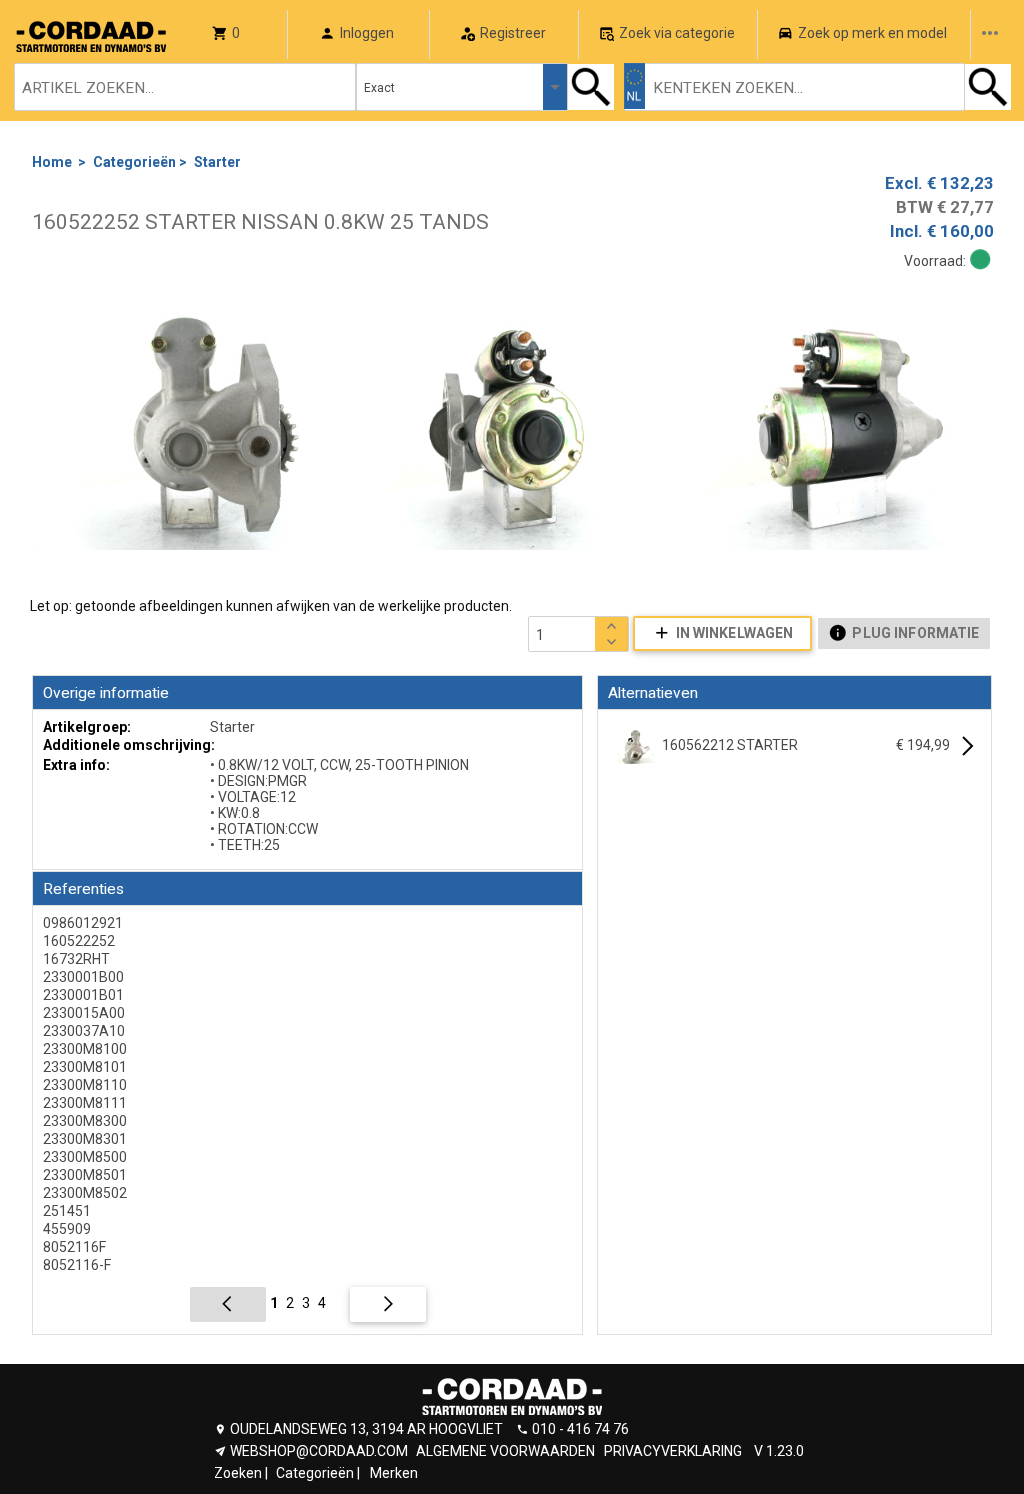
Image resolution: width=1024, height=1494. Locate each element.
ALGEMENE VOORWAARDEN (505, 1451)
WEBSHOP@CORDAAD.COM (319, 1451)
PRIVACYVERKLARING (673, 1451)
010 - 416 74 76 (580, 1429)
